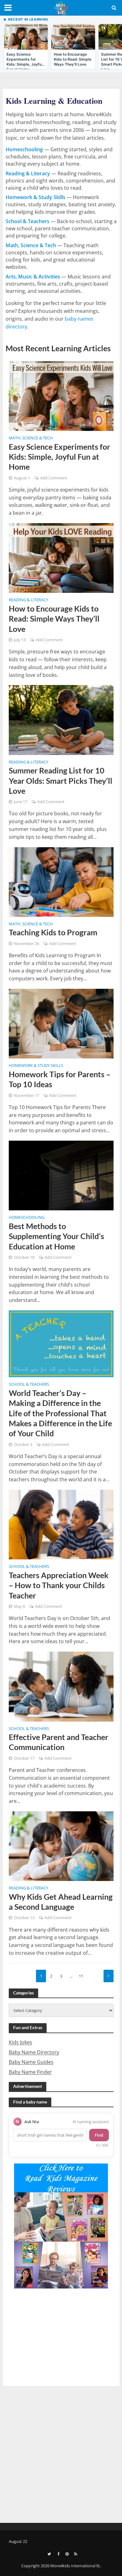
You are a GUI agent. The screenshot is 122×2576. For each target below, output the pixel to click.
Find (99, 2135)
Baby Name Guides (31, 2062)
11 (81, 1976)
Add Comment (54, 478)
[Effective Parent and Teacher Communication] (61, 1686)
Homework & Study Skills (36, 1066)
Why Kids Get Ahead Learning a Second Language (61, 1902)
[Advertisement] (61, 2453)
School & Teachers (29, 1385)
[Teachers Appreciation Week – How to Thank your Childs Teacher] (61, 1524)
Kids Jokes (20, 2042)
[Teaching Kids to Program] (61, 881)
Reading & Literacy (28, 600)
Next (109, 1976)
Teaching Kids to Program (53, 932)
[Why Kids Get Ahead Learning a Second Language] (61, 1846)
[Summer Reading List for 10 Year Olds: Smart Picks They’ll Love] (61, 719)
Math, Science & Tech (31, 438)
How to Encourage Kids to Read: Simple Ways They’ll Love (54, 619)
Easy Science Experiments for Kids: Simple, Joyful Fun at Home (59, 457)
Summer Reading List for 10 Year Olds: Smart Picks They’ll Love (61, 780)
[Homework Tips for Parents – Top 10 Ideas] (61, 1023)
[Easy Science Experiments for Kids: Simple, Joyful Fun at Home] (61, 396)
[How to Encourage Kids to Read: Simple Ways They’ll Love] (61, 558)
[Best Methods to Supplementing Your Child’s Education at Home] (61, 1175)
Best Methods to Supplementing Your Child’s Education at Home (56, 1236)
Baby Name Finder (30, 2072)
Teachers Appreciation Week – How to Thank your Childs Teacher (59, 1585)
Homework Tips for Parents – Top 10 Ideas (60, 1079)
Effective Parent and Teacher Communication (58, 1742)
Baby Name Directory (34, 2052)
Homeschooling (27, 1218)
